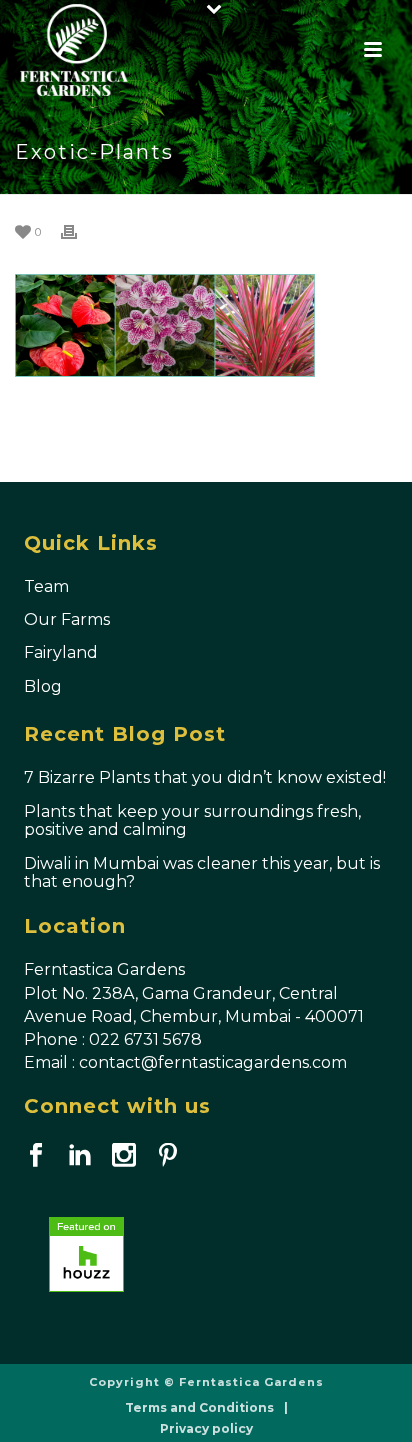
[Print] (79, 231)
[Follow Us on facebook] (36, 1156)
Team (46, 586)
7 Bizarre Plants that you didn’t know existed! (205, 778)
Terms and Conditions (199, 1407)
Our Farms (67, 619)
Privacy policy (206, 1428)
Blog (43, 686)
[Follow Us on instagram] (124, 1156)
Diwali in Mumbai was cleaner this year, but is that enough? (202, 873)
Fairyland (61, 652)
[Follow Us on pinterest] (168, 1156)
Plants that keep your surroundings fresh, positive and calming (192, 821)
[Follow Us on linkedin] (80, 1156)
